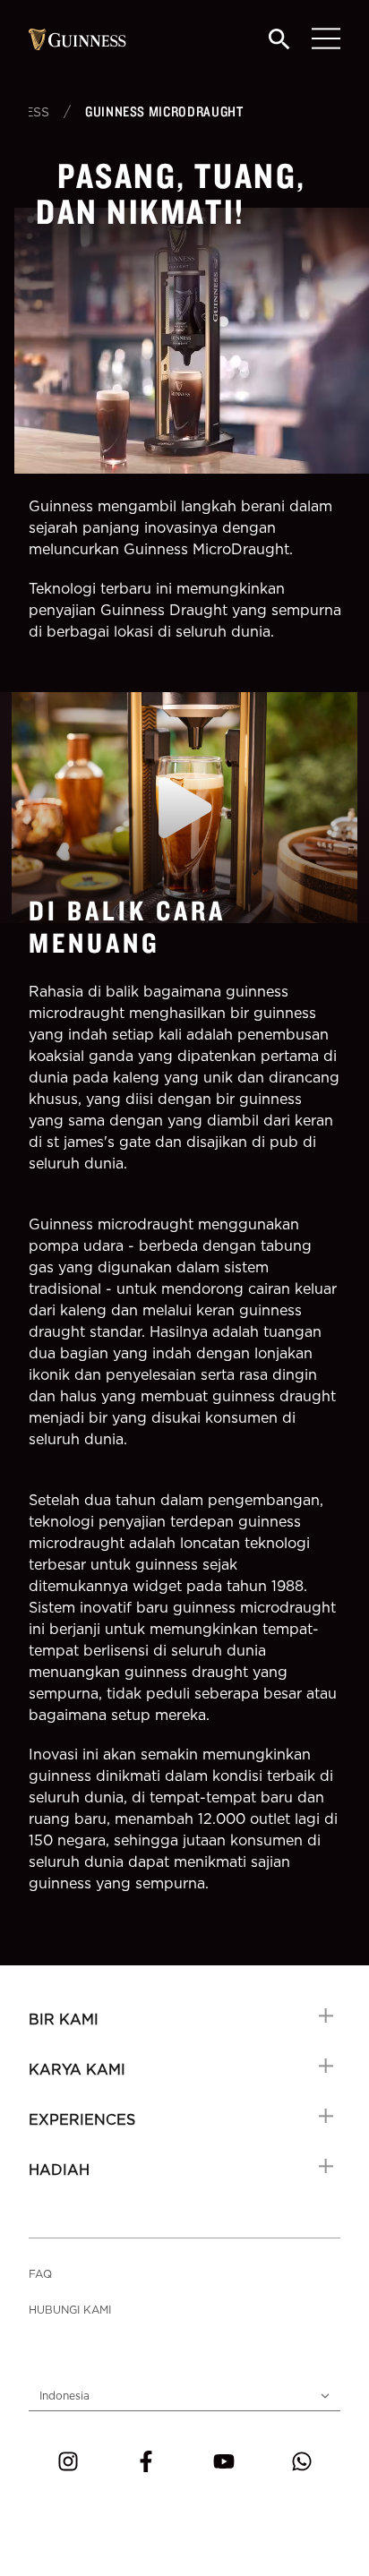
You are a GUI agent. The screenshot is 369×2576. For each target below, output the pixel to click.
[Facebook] (146, 2461)
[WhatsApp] (302, 2461)
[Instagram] (68, 2461)
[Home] (77, 39)
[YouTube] (224, 2461)
